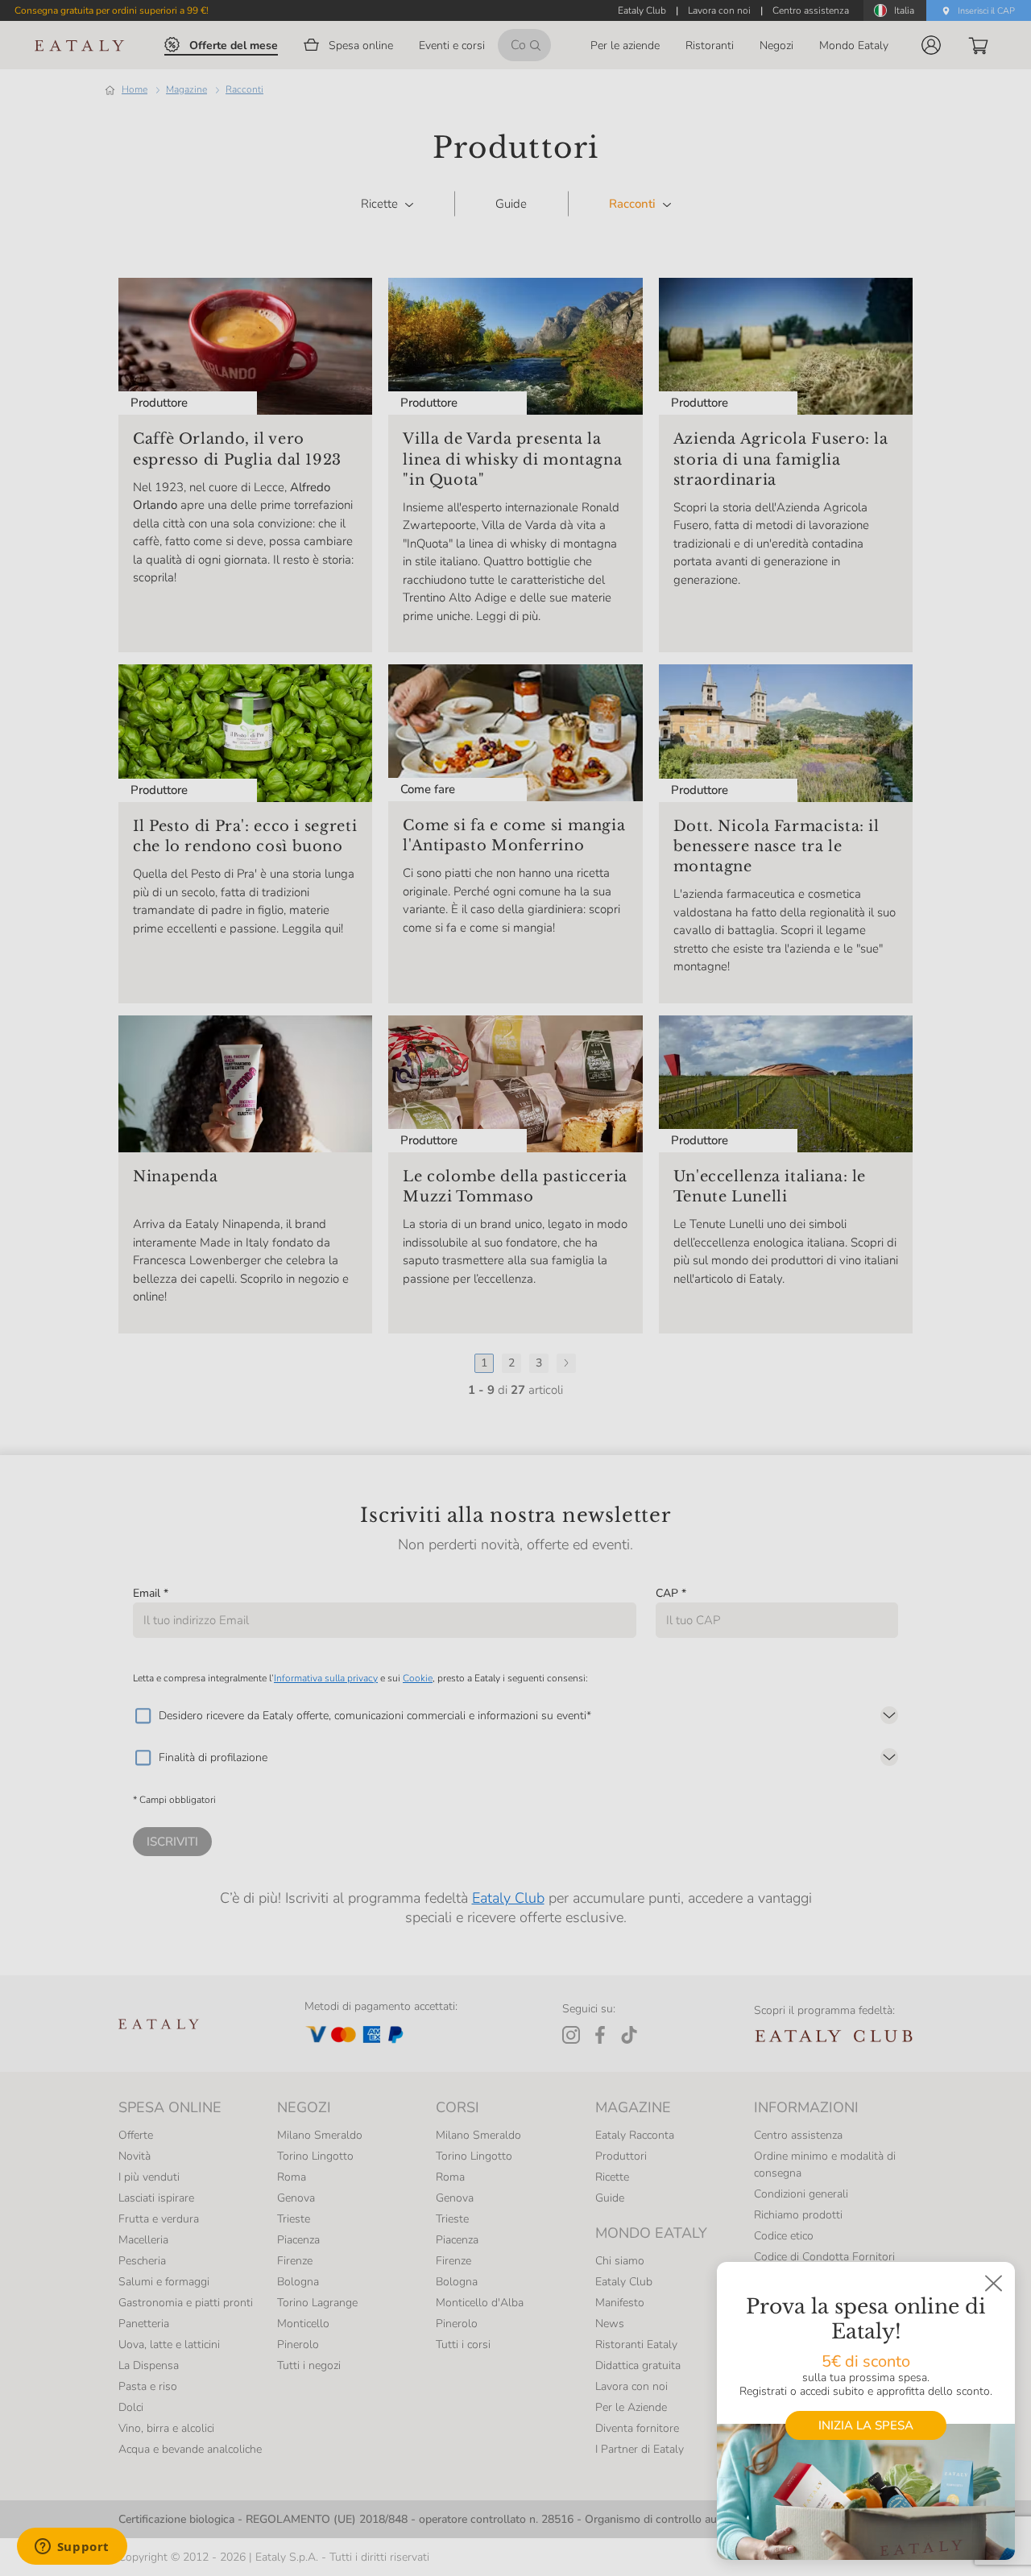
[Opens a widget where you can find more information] (72, 2548)
